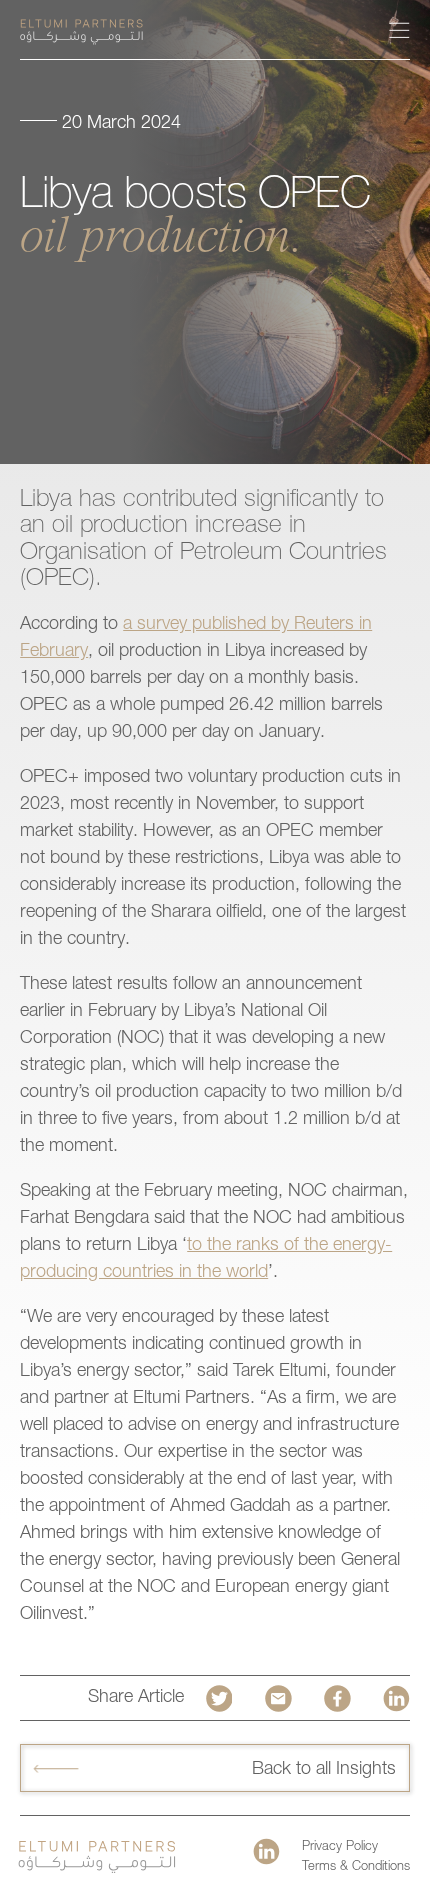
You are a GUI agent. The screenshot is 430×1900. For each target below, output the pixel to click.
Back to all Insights (324, 1770)
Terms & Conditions (356, 1867)
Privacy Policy (340, 1847)
